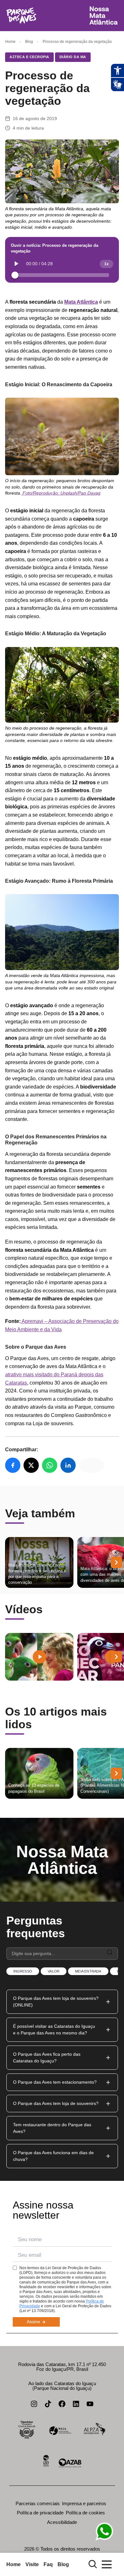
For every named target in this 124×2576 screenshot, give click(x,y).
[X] (31, 1465)
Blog (29, 42)
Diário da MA (73, 57)
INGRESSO (23, 1971)
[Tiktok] (48, 2404)
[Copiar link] (92, 1465)
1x (107, 264)
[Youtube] (90, 2404)
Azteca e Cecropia (29, 57)
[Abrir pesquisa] (93, 2564)
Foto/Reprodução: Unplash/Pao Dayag (61, 493)
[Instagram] (34, 2404)
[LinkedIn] (68, 1465)
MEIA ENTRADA (88, 1971)
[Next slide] (116, 1562)
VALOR (54, 1971)
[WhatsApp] (50, 1465)
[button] (62, 2002)
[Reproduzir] (17, 264)
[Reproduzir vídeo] (39, 1657)
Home (10, 42)
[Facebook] (13, 1465)
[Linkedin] (76, 2404)
